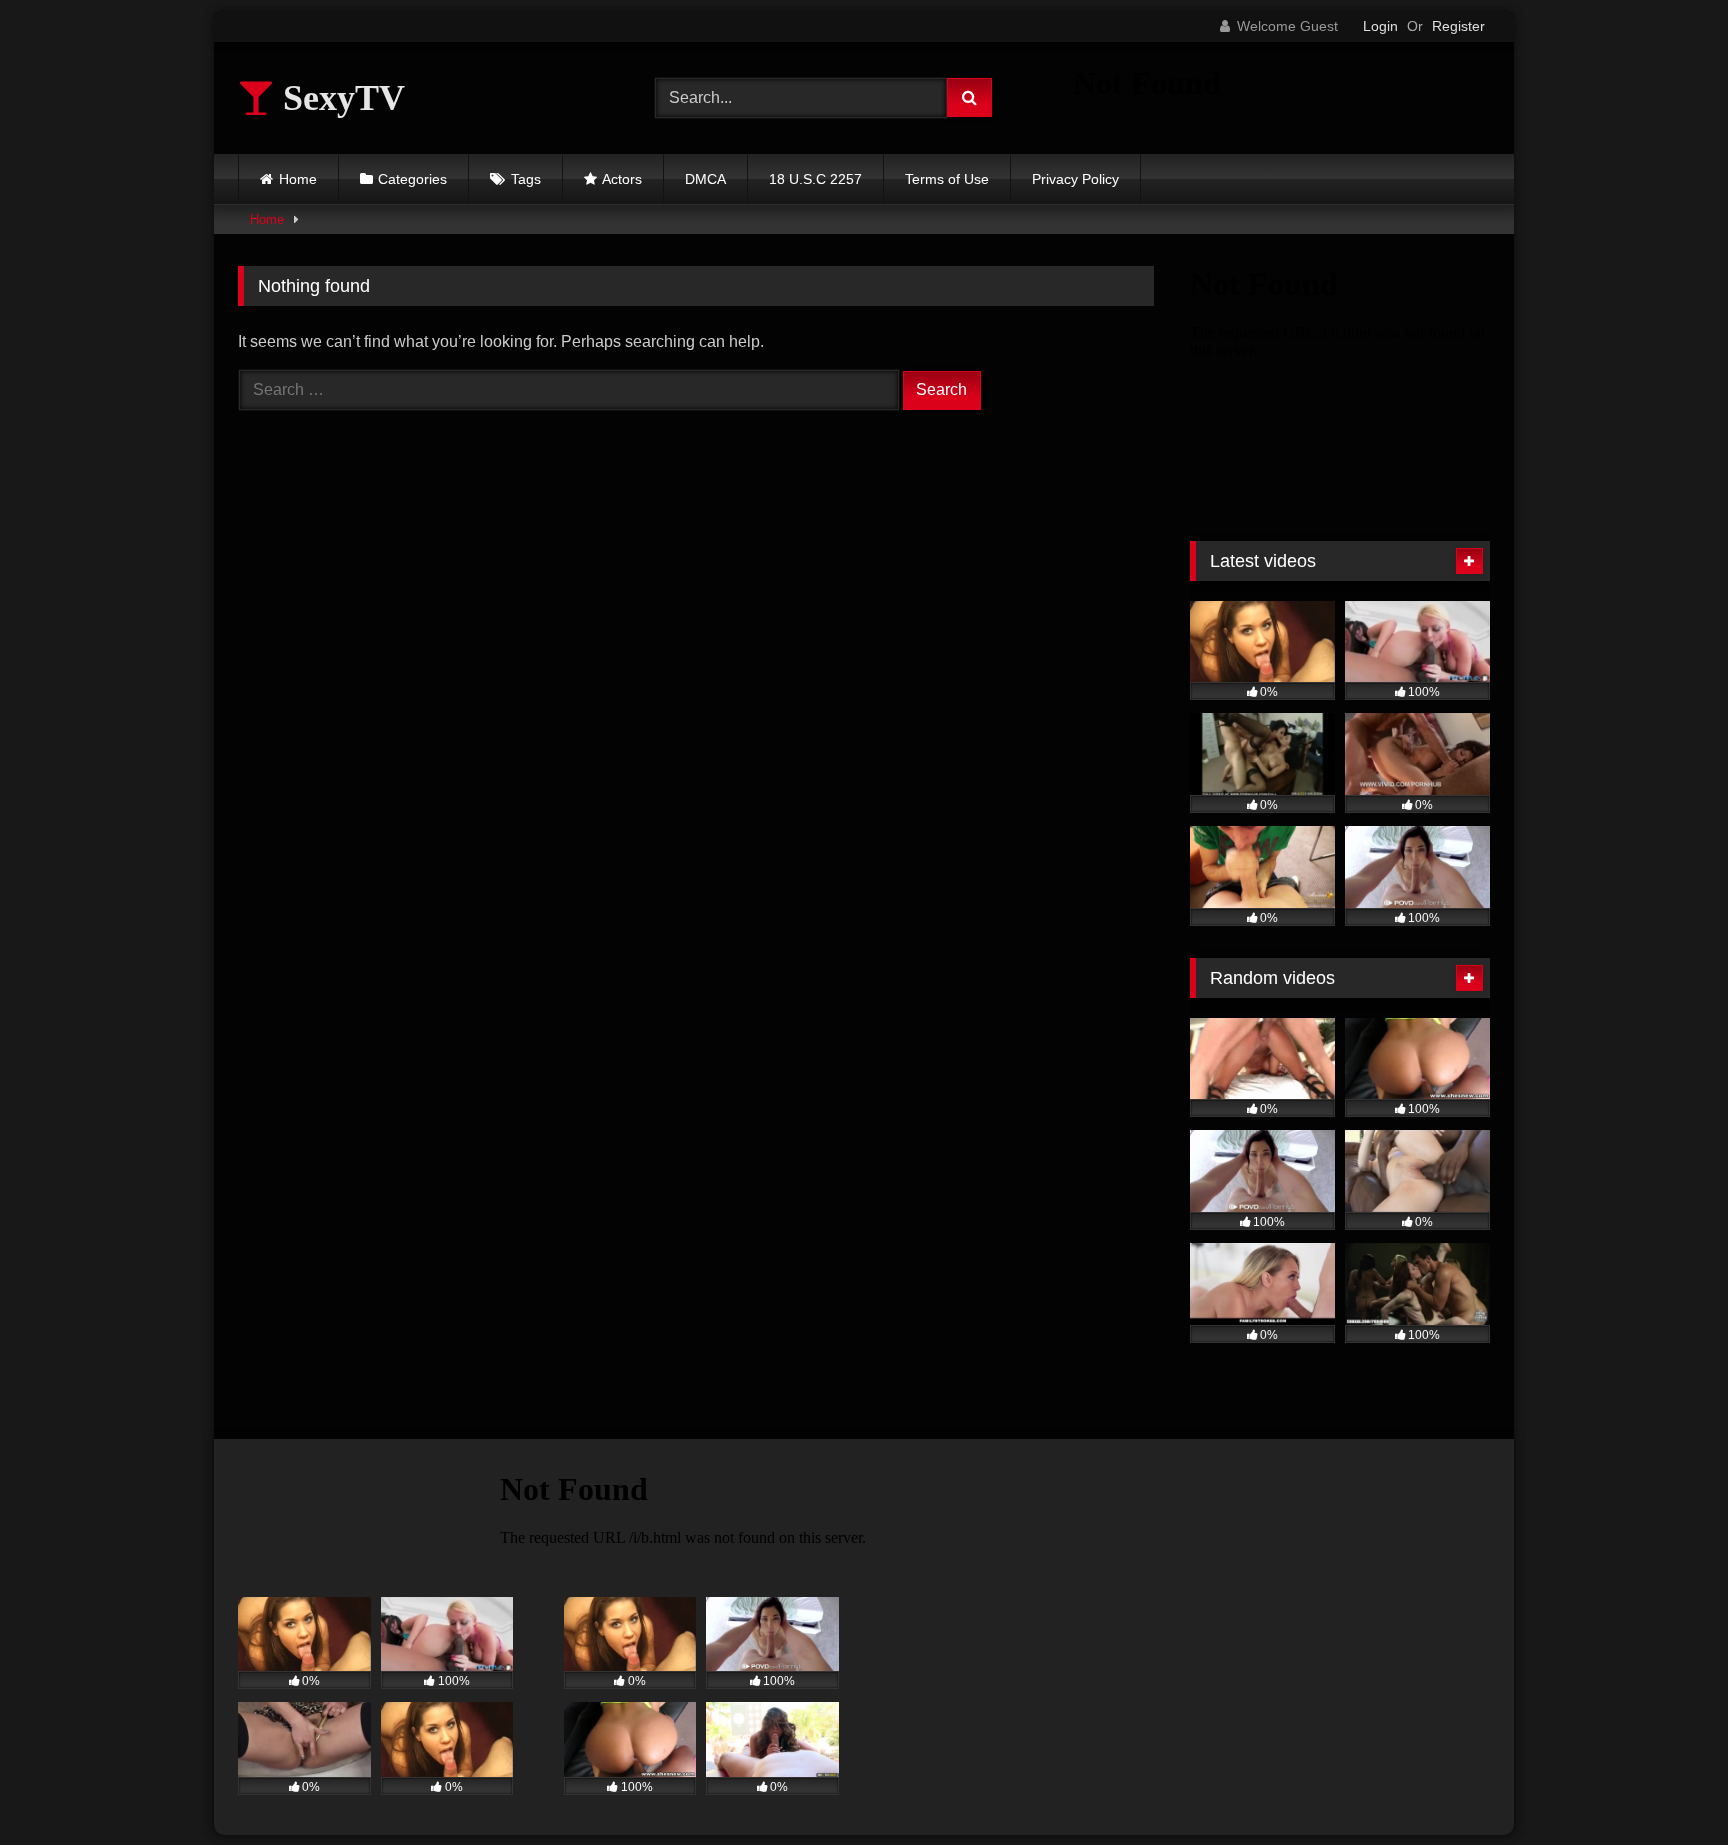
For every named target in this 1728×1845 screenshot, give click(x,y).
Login (1380, 26)
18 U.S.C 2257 (815, 179)
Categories (412, 179)
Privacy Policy (1075, 179)
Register (1458, 26)
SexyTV (339, 98)
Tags (526, 179)
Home (298, 179)
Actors (622, 179)
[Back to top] (1666, 1785)
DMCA (705, 179)
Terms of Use (947, 179)
